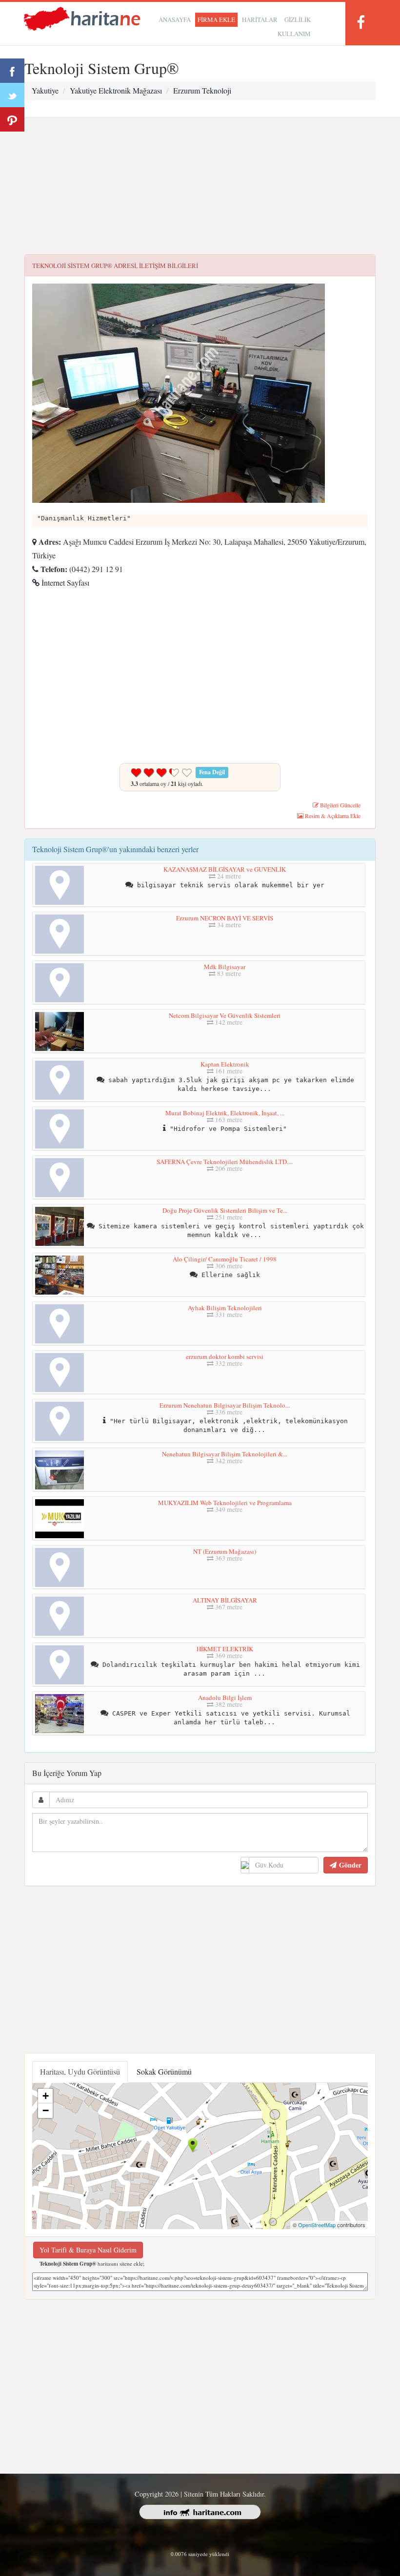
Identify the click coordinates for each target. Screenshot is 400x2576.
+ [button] (46, 2096)
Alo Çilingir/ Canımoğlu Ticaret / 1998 (225, 1259)
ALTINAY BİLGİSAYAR (225, 1600)
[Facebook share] (12, 71)
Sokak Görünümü (164, 2071)
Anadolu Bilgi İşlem (225, 1698)
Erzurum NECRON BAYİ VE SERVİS (225, 918)
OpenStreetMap (317, 2225)
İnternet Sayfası (64, 582)
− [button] (46, 2110)
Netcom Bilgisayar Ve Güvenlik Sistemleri (225, 1015)
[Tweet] (12, 95)
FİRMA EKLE (216, 19)
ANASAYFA (175, 19)
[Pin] (12, 119)
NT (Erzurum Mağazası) (225, 1551)
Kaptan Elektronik (225, 1064)
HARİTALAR (260, 19)
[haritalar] (82, 18)
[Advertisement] (200, 186)
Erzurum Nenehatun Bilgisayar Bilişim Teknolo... (225, 1405)
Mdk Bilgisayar (225, 967)
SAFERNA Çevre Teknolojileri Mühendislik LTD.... (225, 1162)
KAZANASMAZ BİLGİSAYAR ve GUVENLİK (225, 869)
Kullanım (294, 34)
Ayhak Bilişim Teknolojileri (225, 1308)
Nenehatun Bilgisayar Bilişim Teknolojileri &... (225, 1454)
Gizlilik (298, 19)
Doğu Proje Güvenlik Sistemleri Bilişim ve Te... (225, 1210)
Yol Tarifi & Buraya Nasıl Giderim (88, 2250)
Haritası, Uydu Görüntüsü (80, 2071)
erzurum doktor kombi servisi (225, 1356)
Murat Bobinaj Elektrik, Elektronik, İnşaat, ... (225, 1113)
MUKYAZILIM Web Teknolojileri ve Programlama (225, 1503)
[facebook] (360, 22)
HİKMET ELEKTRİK (225, 1649)
